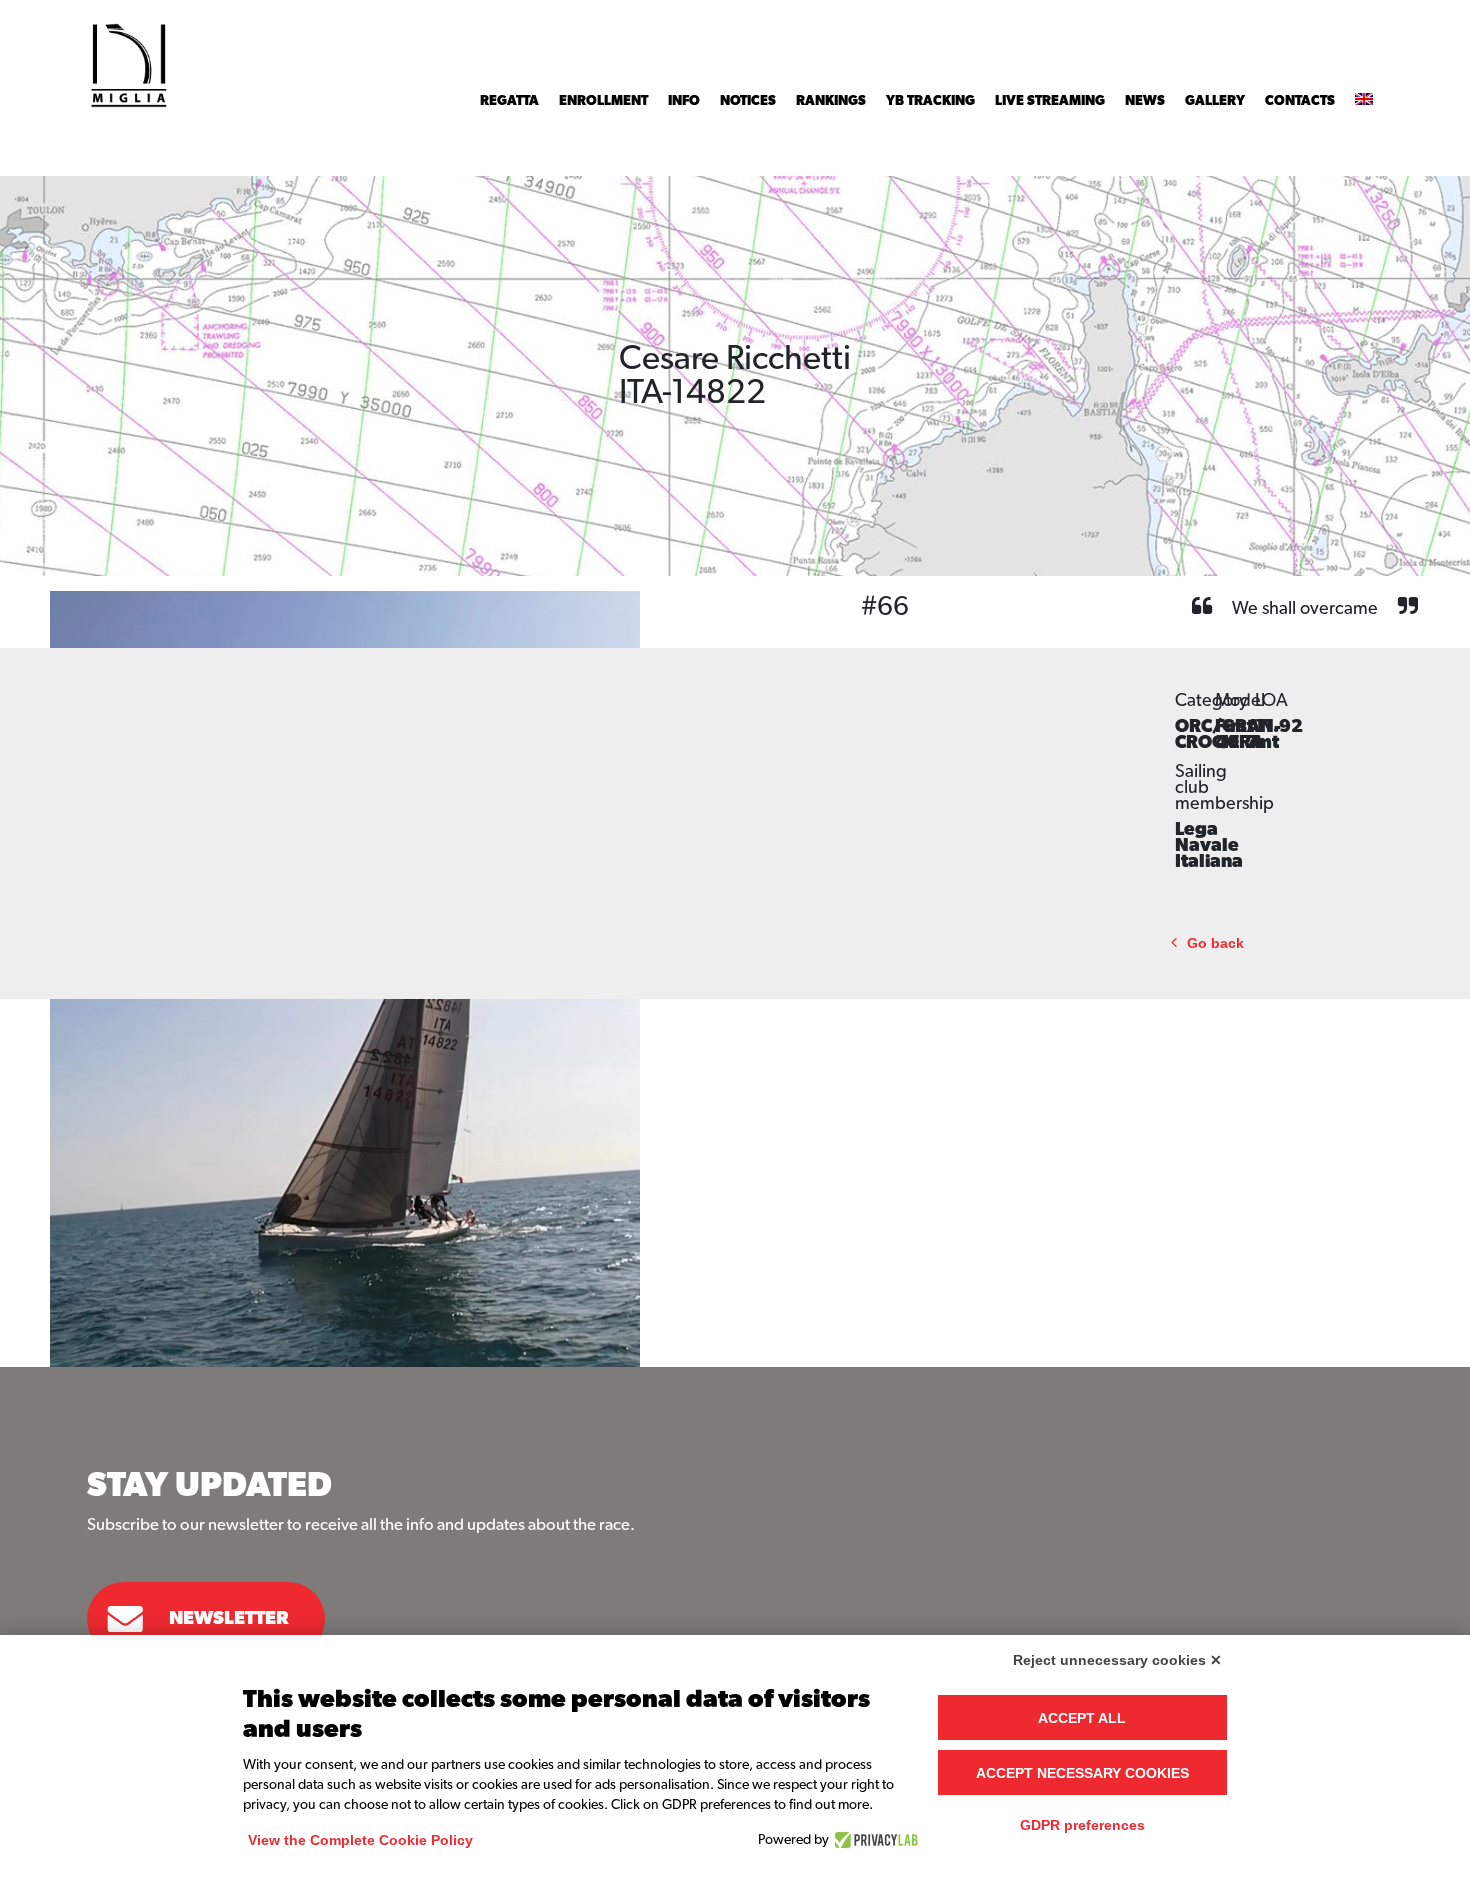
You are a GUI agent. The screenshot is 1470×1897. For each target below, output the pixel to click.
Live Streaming (1050, 101)
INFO (684, 101)
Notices (748, 101)
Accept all (1082, 1718)
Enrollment (603, 101)
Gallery (1215, 101)
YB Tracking (930, 101)
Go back (1215, 943)
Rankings (831, 101)
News (1145, 101)
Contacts (1300, 101)
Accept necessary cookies (1082, 1773)
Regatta (509, 101)
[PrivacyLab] (873, 1840)
